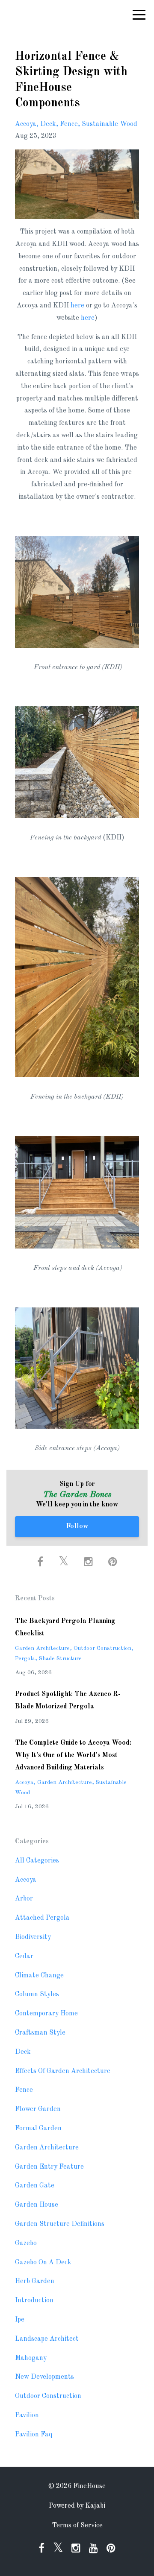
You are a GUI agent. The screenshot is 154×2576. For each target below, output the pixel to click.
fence (69, 124)
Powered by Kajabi (77, 2506)
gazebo (26, 2243)
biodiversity (33, 1937)
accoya (26, 124)
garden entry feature (49, 2167)
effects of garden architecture (63, 2071)
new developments (44, 2377)
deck (48, 124)
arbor (24, 1899)
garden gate (35, 2186)
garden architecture (42, 1648)
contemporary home (46, 2014)
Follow (77, 1526)
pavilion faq (34, 2435)
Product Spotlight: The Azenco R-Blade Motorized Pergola (68, 1700)
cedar (24, 1956)
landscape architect (47, 2339)
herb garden (35, 2281)
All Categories (37, 1861)
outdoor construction (102, 1648)
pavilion (27, 2415)
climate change (39, 1976)
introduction (34, 2301)
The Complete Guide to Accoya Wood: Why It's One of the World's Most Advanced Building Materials (73, 1755)
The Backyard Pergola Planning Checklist (65, 1627)
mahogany (31, 2358)
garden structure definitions (60, 2224)
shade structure (60, 1659)
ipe (20, 2320)
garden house (37, 2205)
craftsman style (40, 2033)
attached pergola (42, 1918)
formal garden (38, 2129)
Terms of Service (77, 2526)
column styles (37, 1994)
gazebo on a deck (43, 2263)
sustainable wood (110, 124)
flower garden (38, 2109)
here (77, 306)
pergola (25, 1659)
